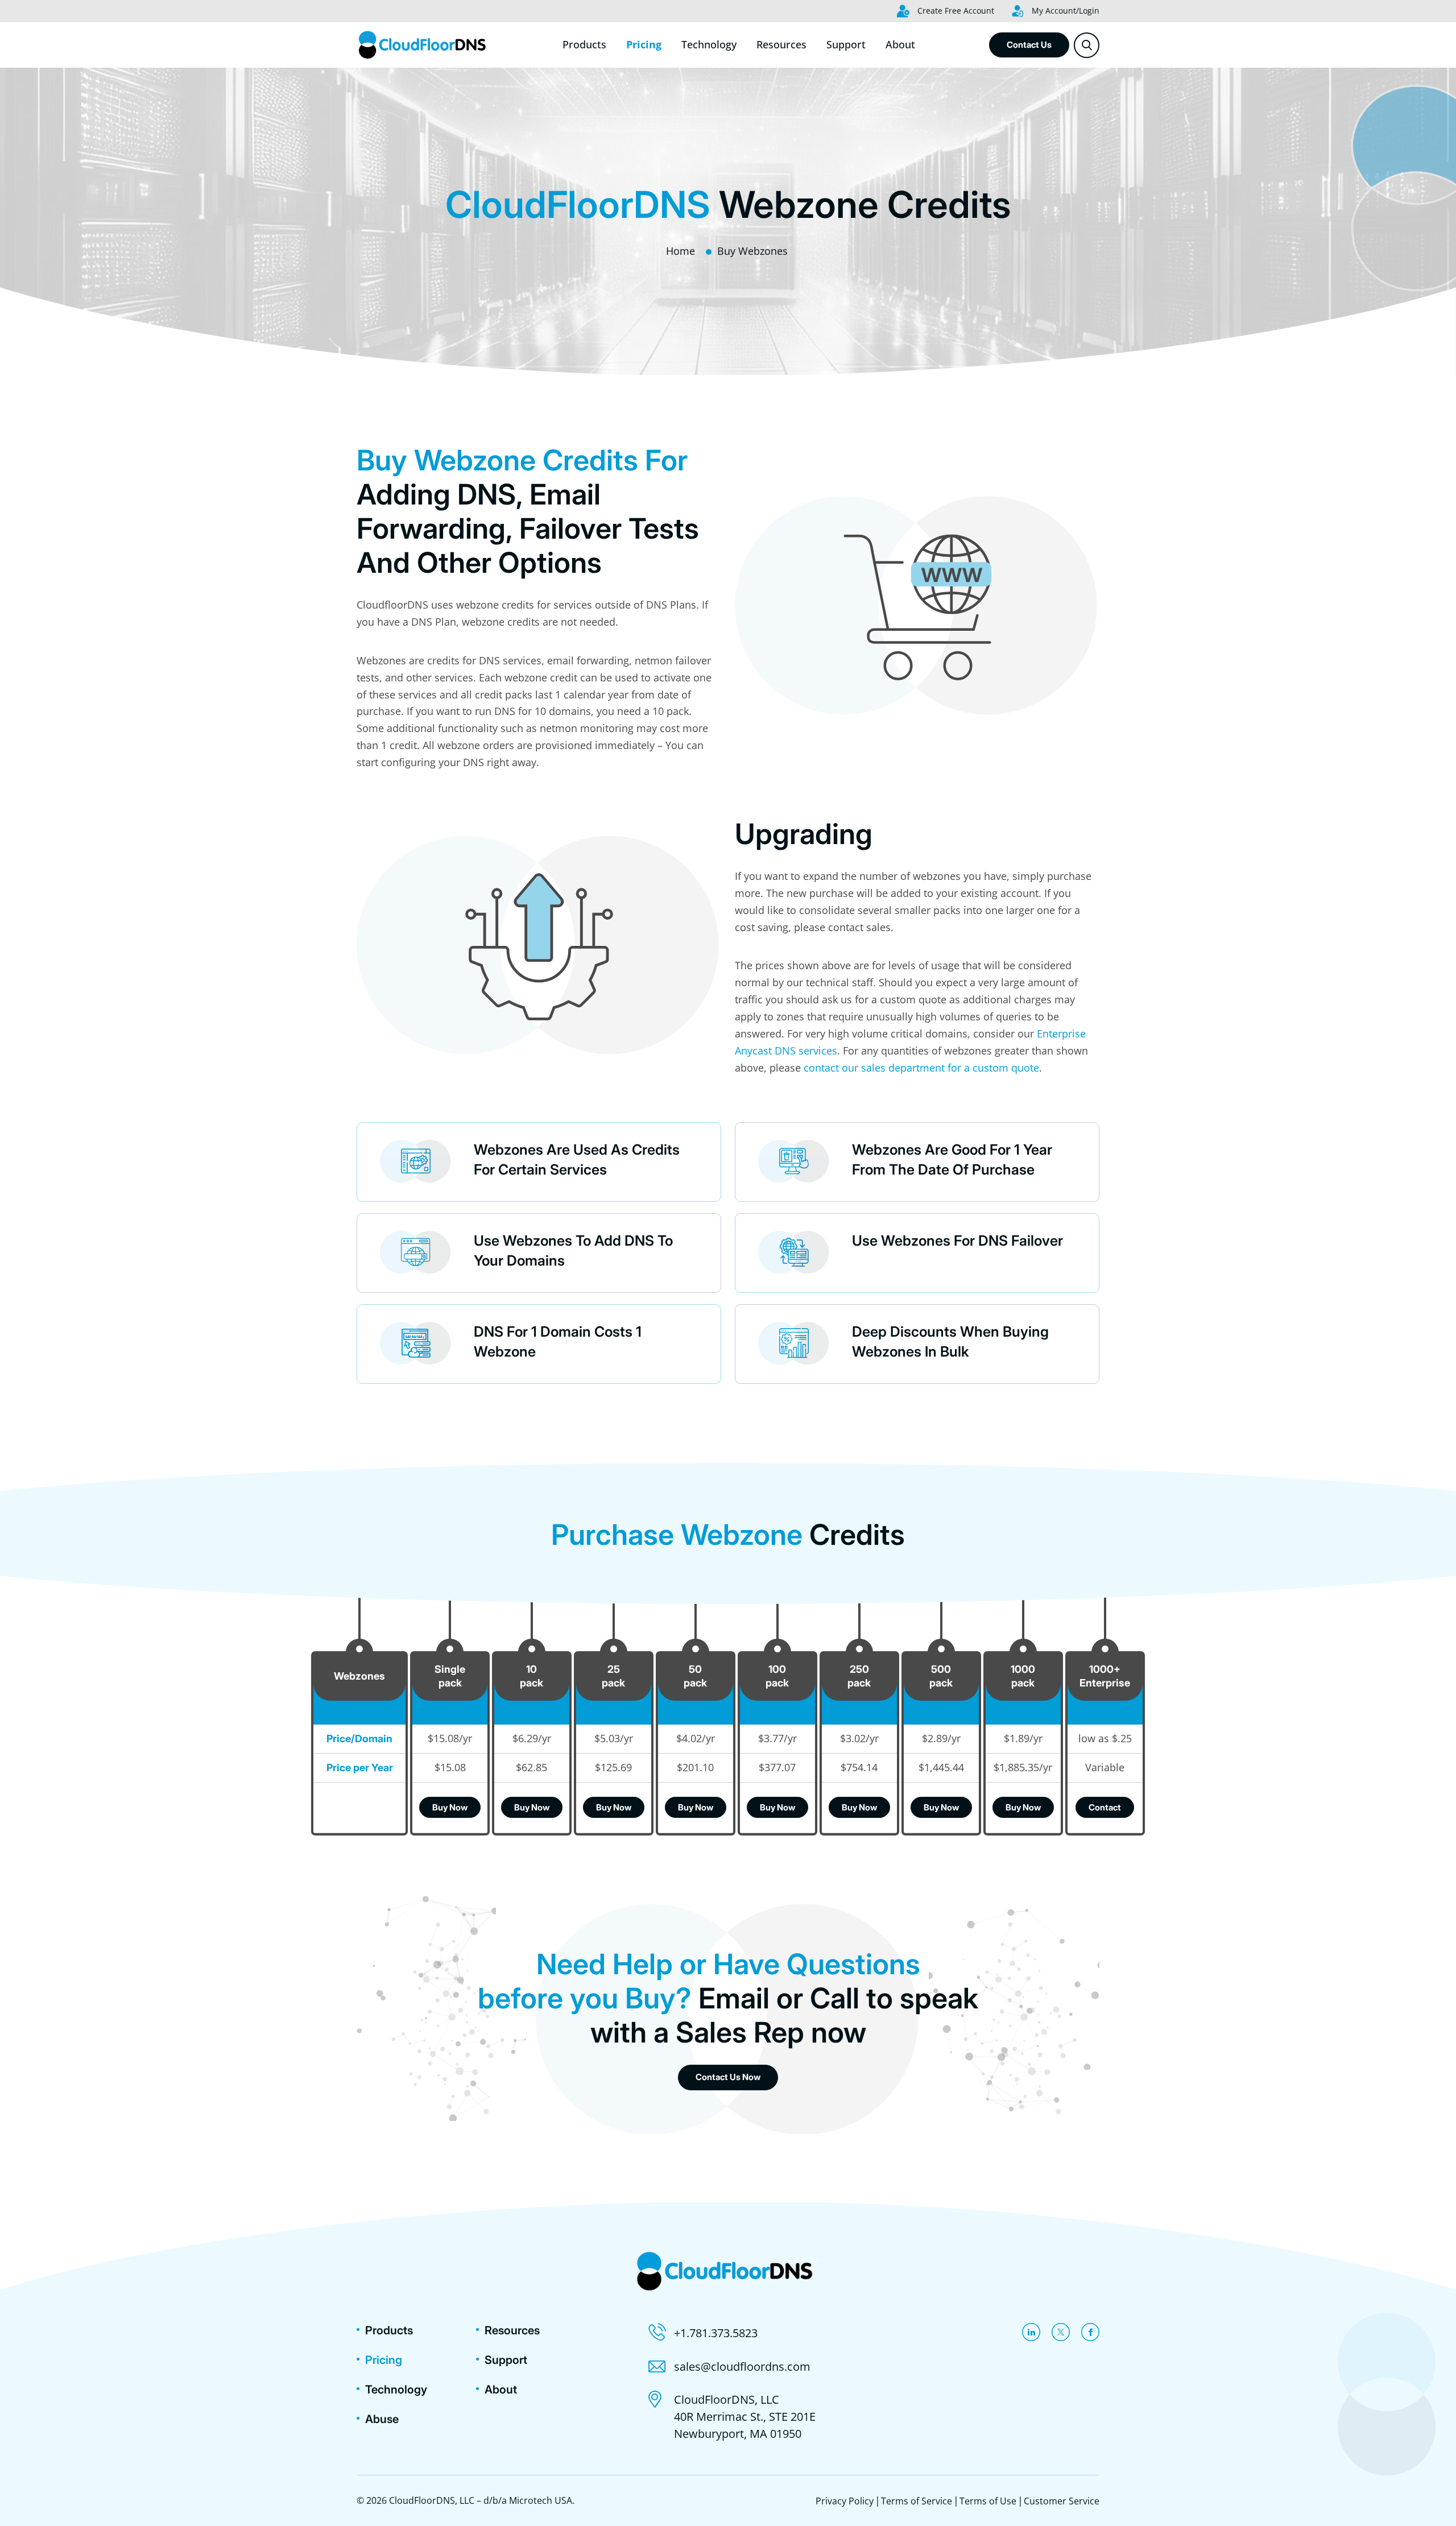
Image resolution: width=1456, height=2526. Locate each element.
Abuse (382, 2419)
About (900, 44)
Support (846, 44)
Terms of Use (988, 2501)
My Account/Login (1064, 11)
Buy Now (450, 1807)
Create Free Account (955, 11)
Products (584, 44)
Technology (709, 44)
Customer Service (1062, 2501)
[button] (1087, 45)
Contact (1105, 1807)
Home (681, 251)
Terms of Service (917, 2501)
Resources (781, 44)
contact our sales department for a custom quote (921, 1068)
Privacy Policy (845, 2501)
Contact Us (1029, 45)
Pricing (644, 44)
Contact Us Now (728, 2077)
